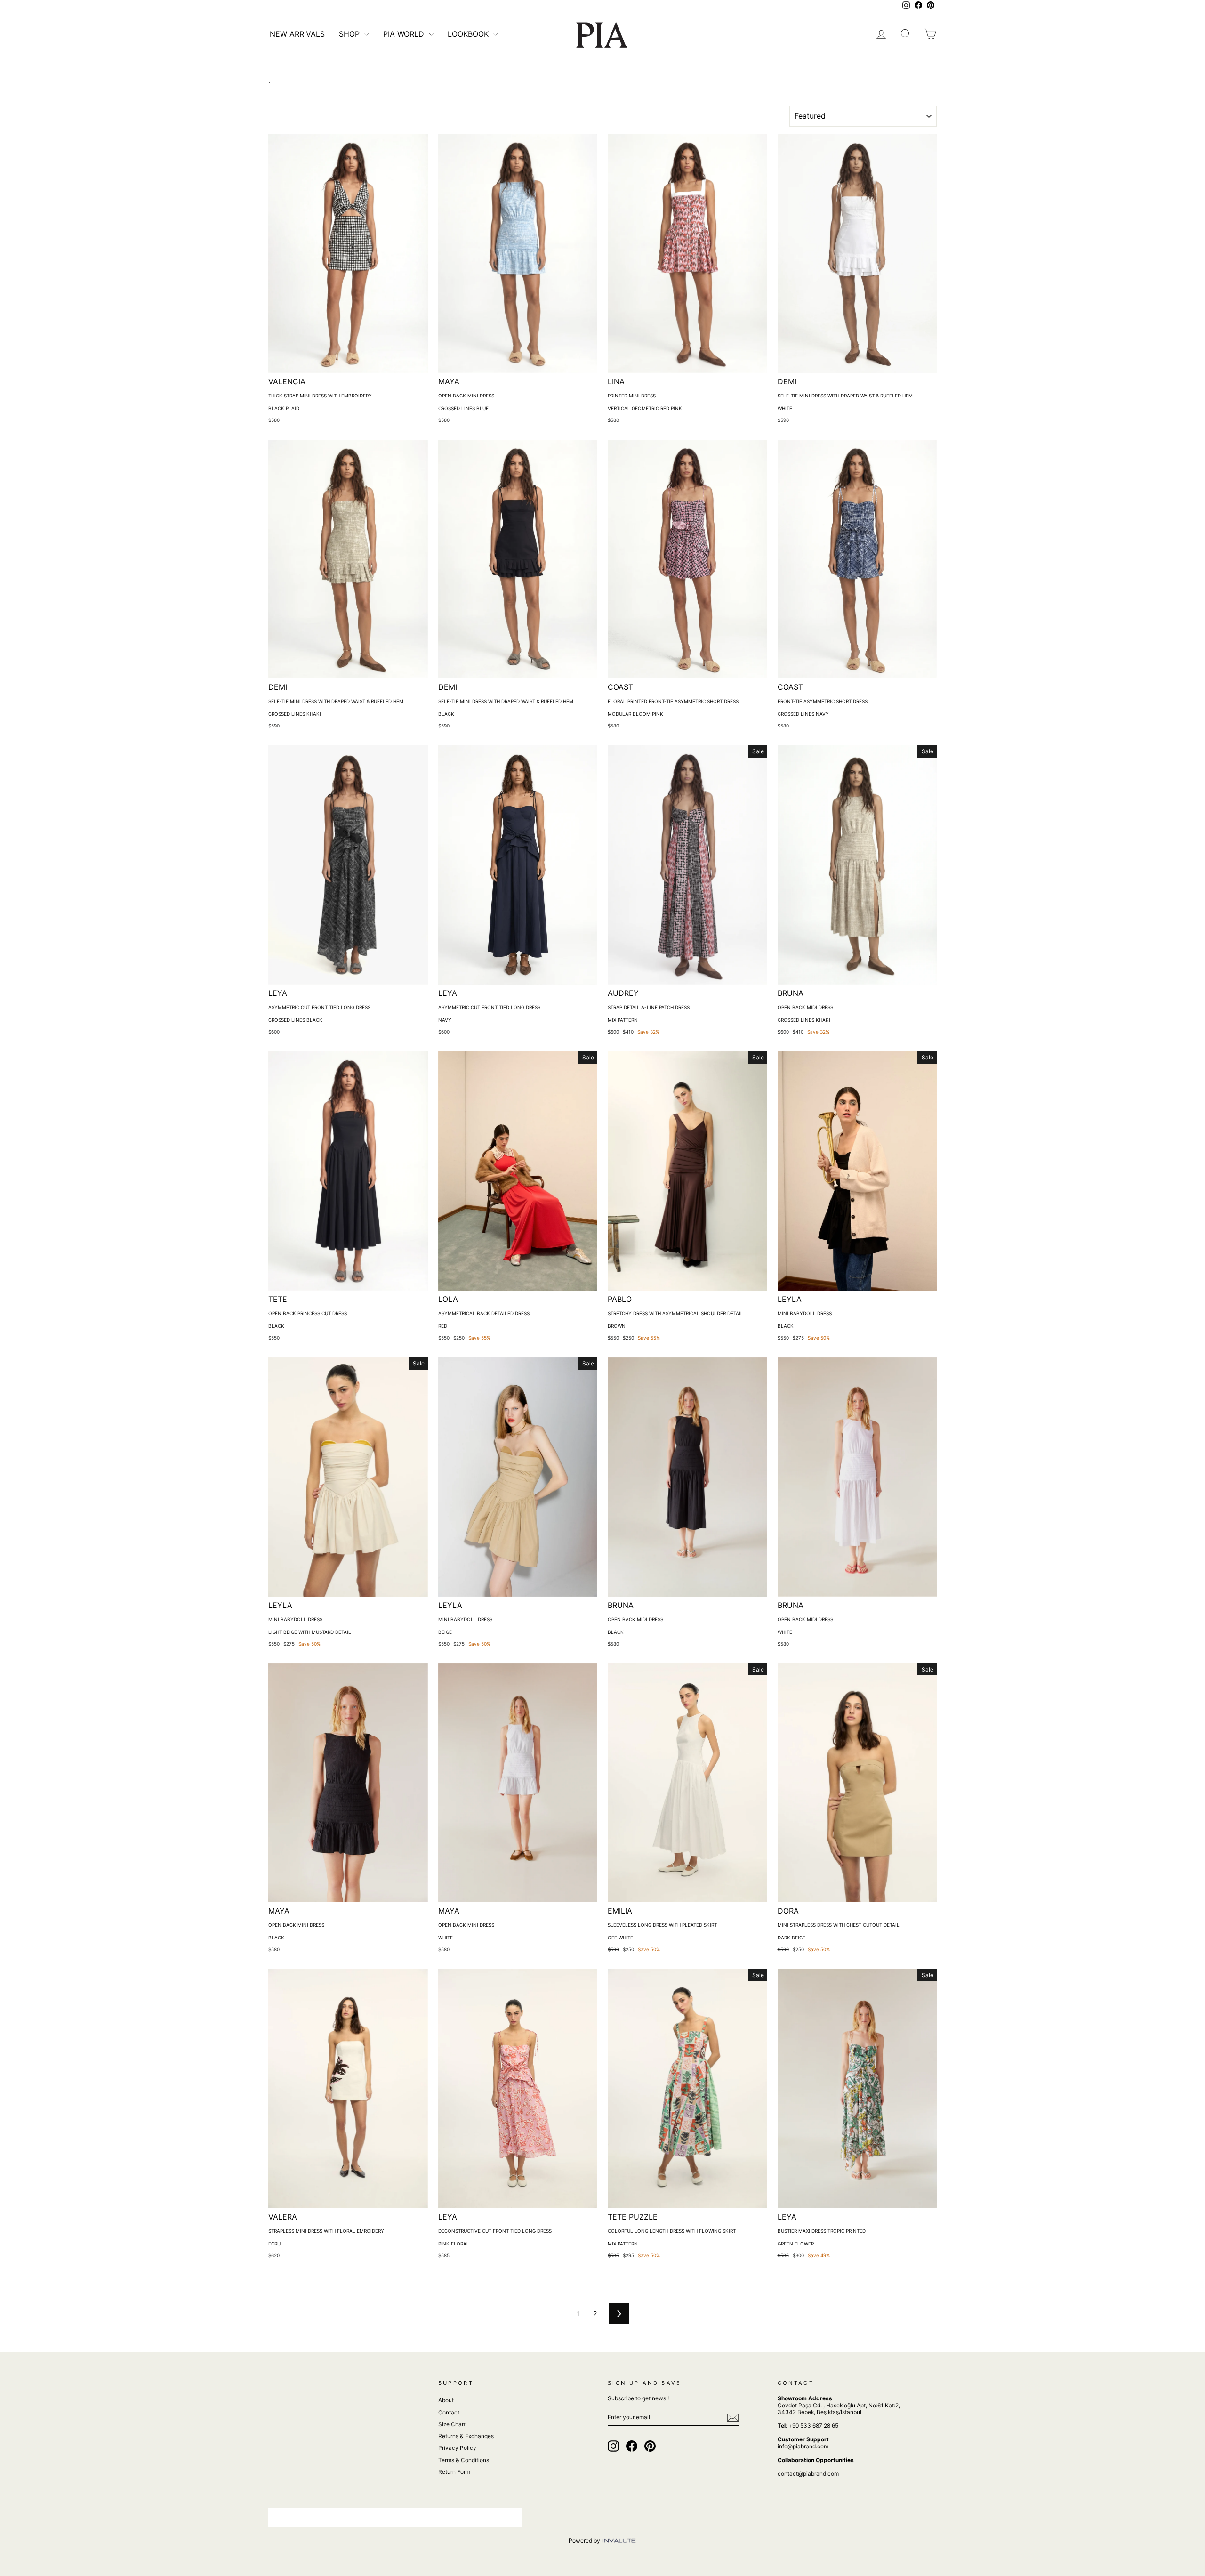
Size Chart (452, 2424)
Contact (449, 2412)
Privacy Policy (457, 2448)
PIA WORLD (405, 34)
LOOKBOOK (469, 34)
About (446, 2400)
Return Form (454, 2472)
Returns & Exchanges (466, 2436)
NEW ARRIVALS (297, 34)
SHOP (350, 34)
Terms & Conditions (464, 2460)
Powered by (585, 2540)
